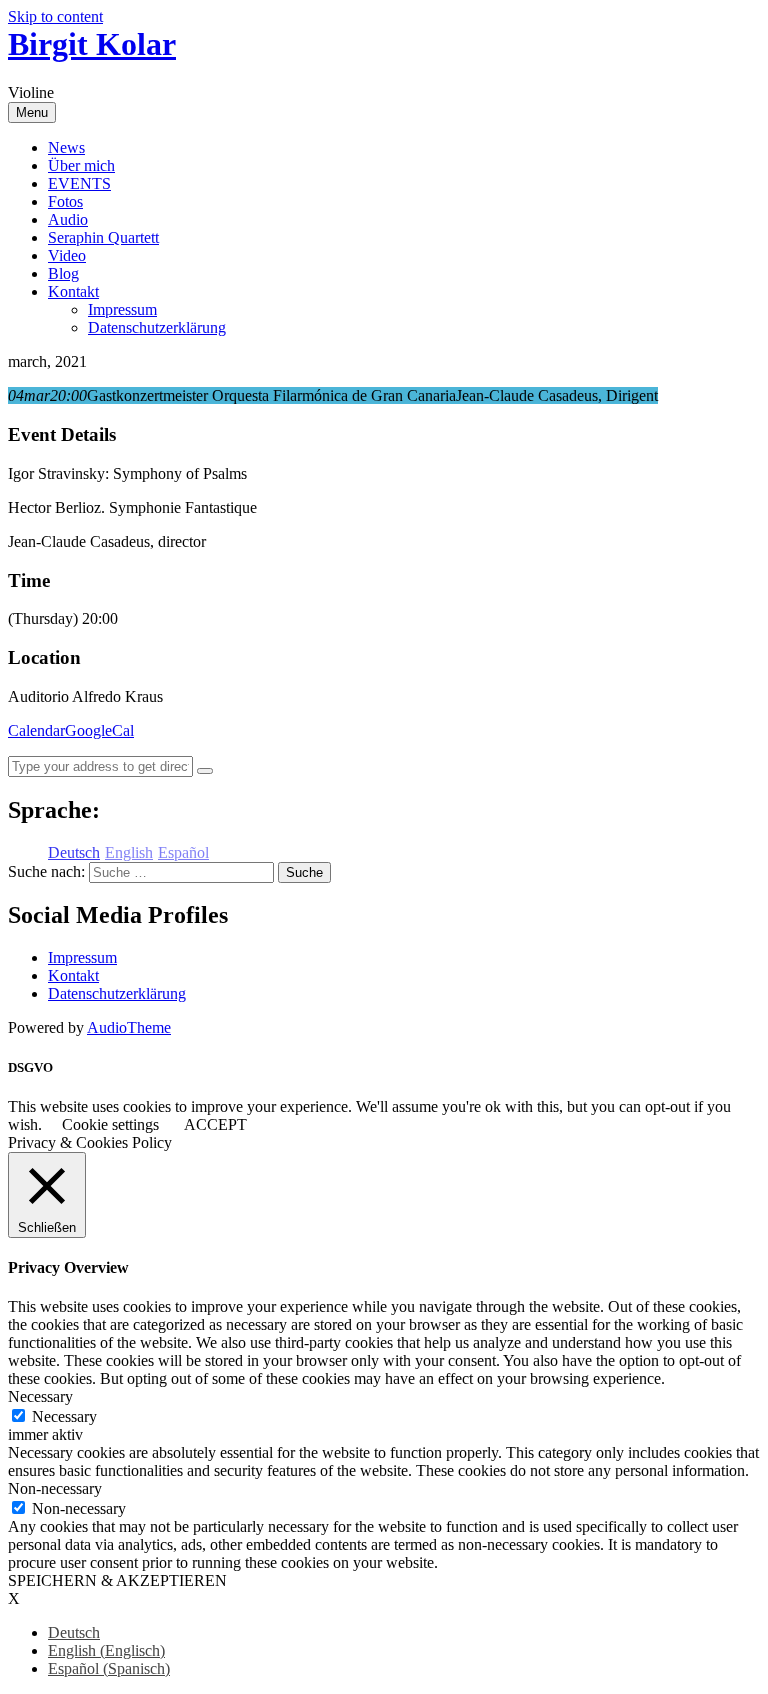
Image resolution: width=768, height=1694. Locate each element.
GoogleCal (99, 730)
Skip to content (55, 16)
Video (67, 255)
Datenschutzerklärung (157, 327)
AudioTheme (129, 1027)
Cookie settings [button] (110, 1124)
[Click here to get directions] (205, 771)
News (66, 147)
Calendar (36, 730)
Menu (32, 112)
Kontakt (73, 291)
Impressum (122, 309)
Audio (68, 219)
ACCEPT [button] (215, 1124)
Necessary (64, 1416)
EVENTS (79, 183)
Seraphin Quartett (103, 237)
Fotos (65, 201)
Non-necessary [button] (55, 1488)
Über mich (81, 165)
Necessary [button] (40, 1396)
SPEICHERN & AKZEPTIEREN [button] (117, 1580)
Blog (63, 273)
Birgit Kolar (92, 44)
